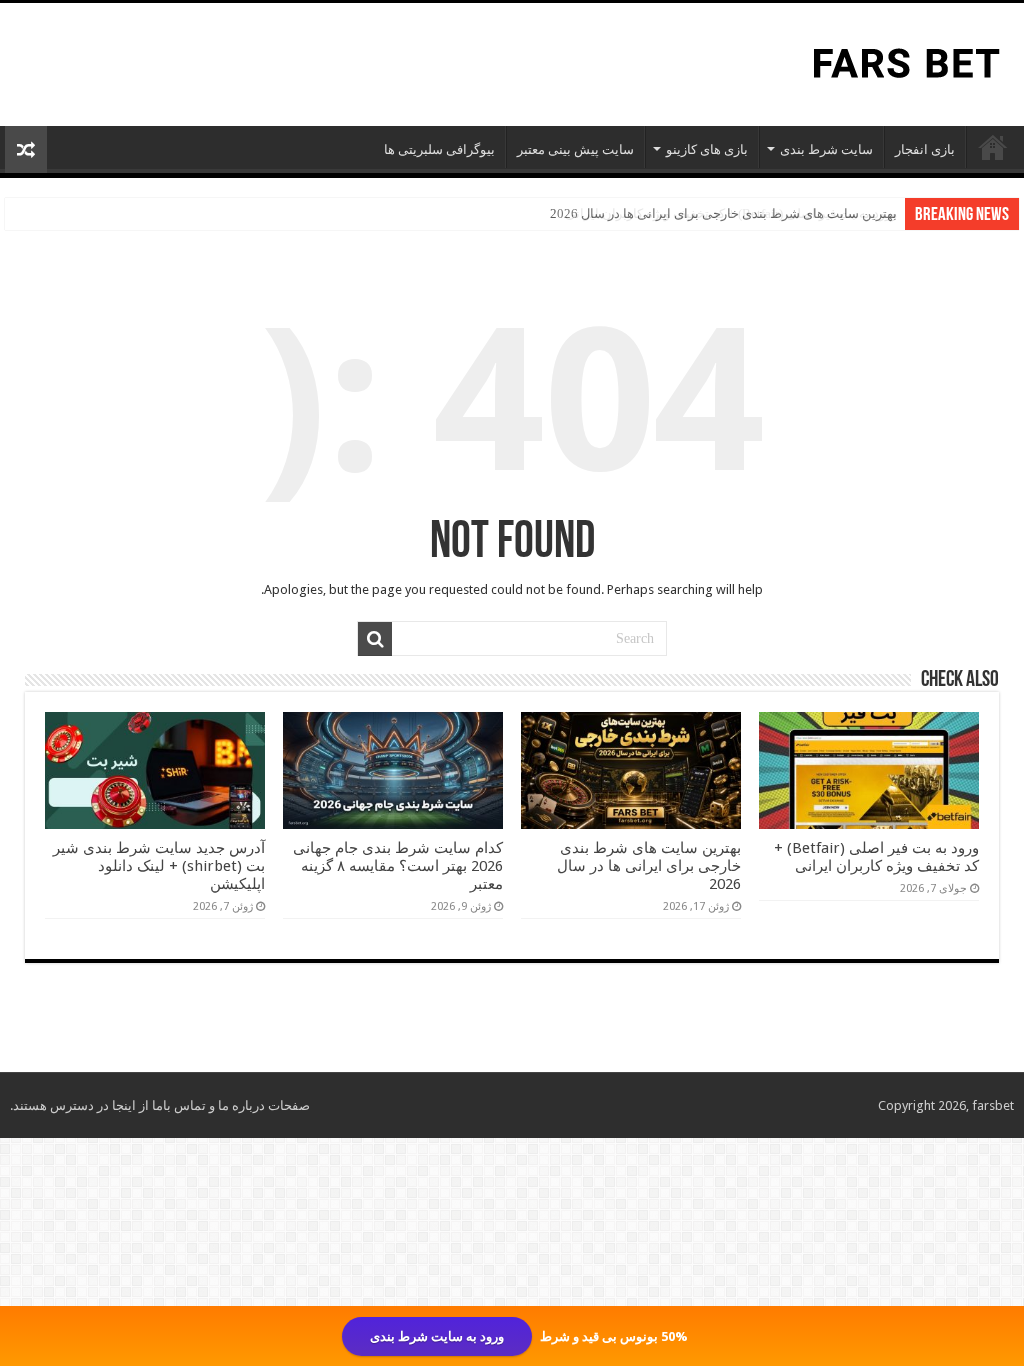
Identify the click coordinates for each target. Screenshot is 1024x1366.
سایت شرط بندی (826, 149)
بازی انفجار (925, 149)
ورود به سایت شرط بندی (437, 1336)
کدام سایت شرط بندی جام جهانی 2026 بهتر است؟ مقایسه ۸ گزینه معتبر (398, 866)
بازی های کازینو (707, 149)
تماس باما (179, 1105)
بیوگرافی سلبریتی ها (439, 149)
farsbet (993, 1105)
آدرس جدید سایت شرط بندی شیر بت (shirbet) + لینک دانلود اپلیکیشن (159, 866)
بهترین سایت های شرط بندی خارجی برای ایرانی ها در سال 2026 (723, 213)
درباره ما (241, 1105)
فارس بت (993, 147)
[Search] (375, 639)
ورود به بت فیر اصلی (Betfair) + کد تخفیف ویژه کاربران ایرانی (876, 857)
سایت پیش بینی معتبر (575, 149)
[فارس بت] (902, 62)
